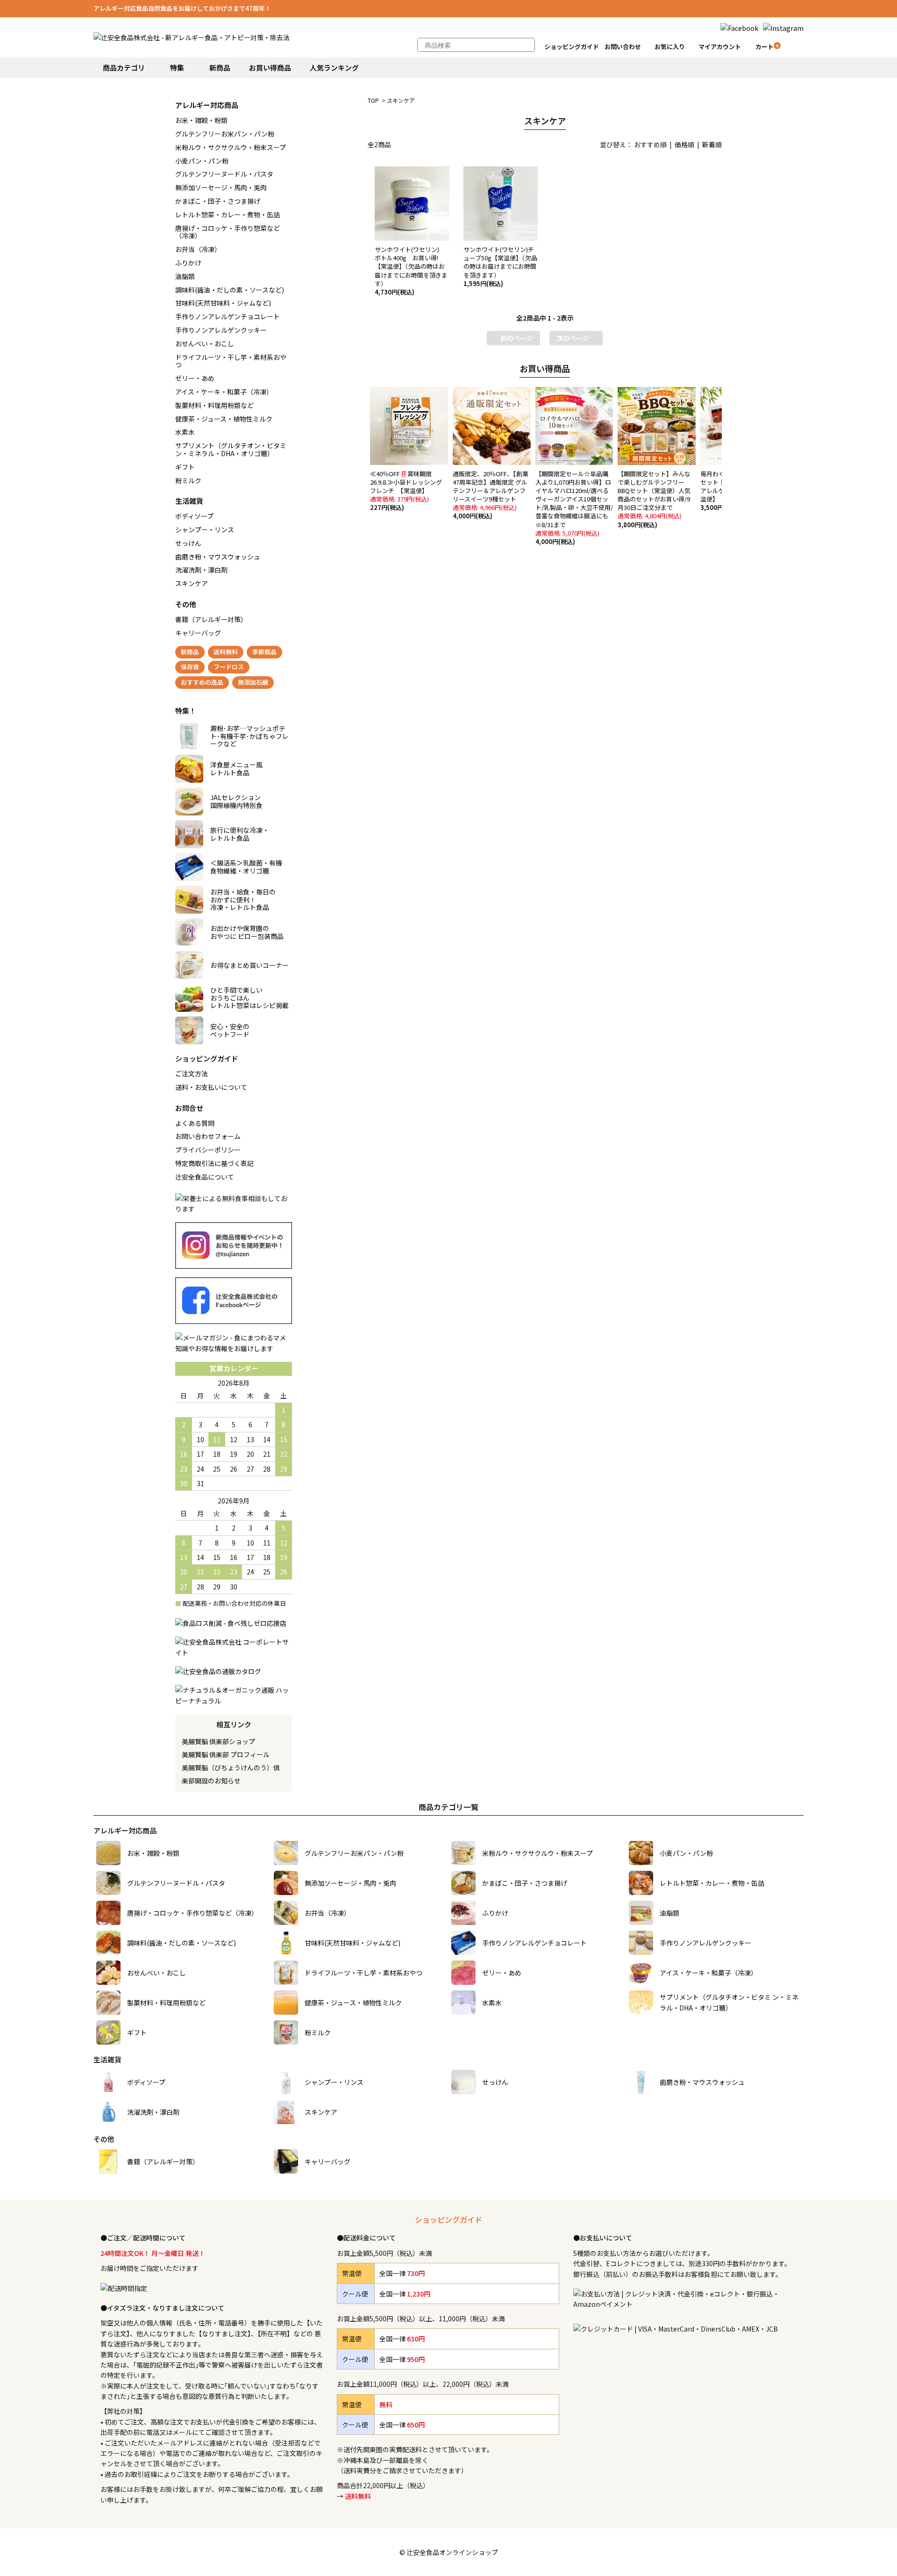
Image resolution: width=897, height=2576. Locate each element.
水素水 (185, 432)
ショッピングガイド (572, 47)
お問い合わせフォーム (208, 1136)
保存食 (190, 667)
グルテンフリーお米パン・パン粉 (225, 134)
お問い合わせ (623, 47)
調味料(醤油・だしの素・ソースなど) (230, 290)
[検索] (523, 45)
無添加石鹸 (253, 682)
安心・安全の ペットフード (230, 1030)
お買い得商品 (270, 68)
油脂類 (185, 276)
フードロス (229, 667)
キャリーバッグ (198, 633)
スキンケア (401, 100)
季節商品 (264, 652)
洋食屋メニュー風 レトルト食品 (236, 769)
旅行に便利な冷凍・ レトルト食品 (240, 834)
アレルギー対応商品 (207, 105)
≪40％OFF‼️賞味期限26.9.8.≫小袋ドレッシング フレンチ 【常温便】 (409, 491)
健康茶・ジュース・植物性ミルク (224, 419)
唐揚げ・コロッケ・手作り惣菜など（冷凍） (228, 232)
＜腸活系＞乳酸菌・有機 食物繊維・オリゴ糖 (246, 867)
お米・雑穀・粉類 (201, 120)
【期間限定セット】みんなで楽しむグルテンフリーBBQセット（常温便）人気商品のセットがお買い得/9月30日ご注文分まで (654, 499)
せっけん (188, 543)
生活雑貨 (189, 501)
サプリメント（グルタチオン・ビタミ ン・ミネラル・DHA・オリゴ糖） (231, 449)
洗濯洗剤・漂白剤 (201, 570)
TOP (373, 100)
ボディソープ (194, 516)
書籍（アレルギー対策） (211, 619)
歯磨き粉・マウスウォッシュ (218, 557)
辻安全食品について (205, 1177)
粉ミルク (188, 480)
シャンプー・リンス (205, 530)
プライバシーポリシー (208, 1150)
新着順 (712, 144)
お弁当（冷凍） (198, 249)
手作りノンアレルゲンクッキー (221, 330)
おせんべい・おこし (205, 343)
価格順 (684, 144)
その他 (186, 604)
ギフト (185, 467)
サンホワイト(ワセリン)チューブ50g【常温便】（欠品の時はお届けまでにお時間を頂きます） (500, 266)
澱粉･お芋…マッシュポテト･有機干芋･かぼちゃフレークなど (249, 736)
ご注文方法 (192, 1073)
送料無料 (226, 652)
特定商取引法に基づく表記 (214, 1163)
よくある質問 (195, 1123)
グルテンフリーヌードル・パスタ (224, 174)
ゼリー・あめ (195, 378)
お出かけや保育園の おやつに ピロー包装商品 (247, 932)
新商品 (220, 68)
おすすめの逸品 (202, 682)
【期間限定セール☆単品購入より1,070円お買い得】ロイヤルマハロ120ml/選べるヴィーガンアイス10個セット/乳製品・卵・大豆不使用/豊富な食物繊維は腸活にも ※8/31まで (575, 508)
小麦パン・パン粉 (202, 161)
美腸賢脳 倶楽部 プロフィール (226, 1754)
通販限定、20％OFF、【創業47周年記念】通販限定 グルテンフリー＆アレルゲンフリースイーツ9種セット (491, 495)
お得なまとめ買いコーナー (249, 965)
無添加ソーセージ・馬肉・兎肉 (221, 187)
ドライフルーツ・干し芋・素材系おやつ (231, 361)
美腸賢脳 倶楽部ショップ (218, 1741)
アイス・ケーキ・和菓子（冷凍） (224, 392)
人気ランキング (334, 68)
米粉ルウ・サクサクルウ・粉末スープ (231, 147)
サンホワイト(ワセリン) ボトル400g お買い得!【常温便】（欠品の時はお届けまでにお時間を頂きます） (411, 271)
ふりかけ (188, 263)
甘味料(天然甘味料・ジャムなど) (223, 303)
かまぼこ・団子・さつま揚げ (218, 201)
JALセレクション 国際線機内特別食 (236, 801)
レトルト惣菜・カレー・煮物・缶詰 (228, 215)
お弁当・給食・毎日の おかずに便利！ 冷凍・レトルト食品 (243, 900)
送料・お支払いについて (211, 1087)
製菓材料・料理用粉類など (214, 405)
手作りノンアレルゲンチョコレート (228, 316)
